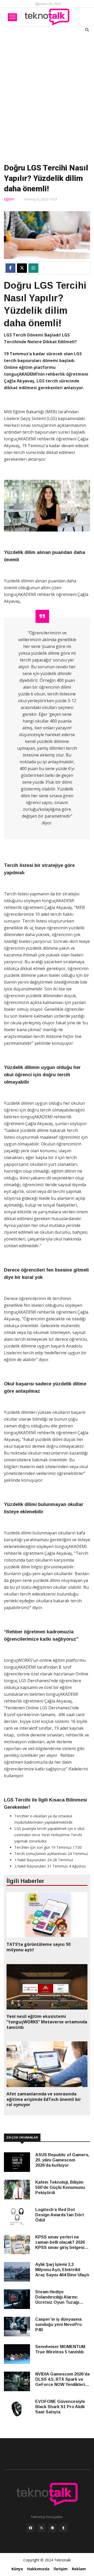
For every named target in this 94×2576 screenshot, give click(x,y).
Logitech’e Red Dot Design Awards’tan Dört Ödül (60, 2215)
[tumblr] (63, 2529)
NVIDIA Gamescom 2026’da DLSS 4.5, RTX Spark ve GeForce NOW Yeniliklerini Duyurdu (62, 2380)
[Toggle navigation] (12, 17)
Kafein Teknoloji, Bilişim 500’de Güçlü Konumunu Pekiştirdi (60, 2187)
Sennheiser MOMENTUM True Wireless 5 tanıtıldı (60, 2349)
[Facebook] (31, 2529)
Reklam (79, 2569)
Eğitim (9, 199)
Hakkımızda (38, 2569)
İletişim (61, 2569)
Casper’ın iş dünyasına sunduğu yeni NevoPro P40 (58, 2324)
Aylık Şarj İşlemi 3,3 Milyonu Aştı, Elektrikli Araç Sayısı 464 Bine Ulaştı (62, 2270)
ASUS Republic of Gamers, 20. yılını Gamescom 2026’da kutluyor (62, 2160)
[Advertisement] (47, 97)
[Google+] (52, 2529)
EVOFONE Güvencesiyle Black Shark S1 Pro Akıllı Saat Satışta (60, 2407)
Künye (17, 2569)
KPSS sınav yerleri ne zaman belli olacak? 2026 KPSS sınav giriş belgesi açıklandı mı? (60, 2243)
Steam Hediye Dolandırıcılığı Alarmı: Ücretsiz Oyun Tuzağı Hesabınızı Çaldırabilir (57, 2297)
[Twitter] (42, 2529)
